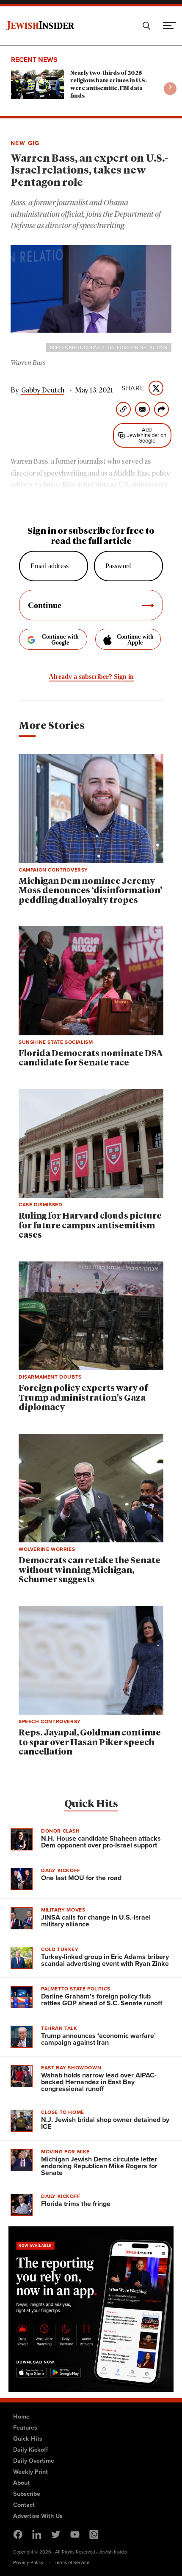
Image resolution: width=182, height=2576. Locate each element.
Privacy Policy (28, 2562)
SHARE (133, 388)
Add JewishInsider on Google (147, 435)
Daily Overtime (34, 2461)
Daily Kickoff (30, 2450)
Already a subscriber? (91, 677)
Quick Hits (91, 1804)
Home (21, 2416)
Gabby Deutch (43, 390)
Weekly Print (30, 2472)
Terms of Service (72, 2562)
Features (25, 2427)
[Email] (142, 409)
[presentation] (170, 89)
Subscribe (27, 2494)
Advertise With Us (38, 2516)
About (21, 2483)
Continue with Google (60, 640)
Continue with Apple (135, 640)
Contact (24, 2505)
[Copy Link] (123, 409)
